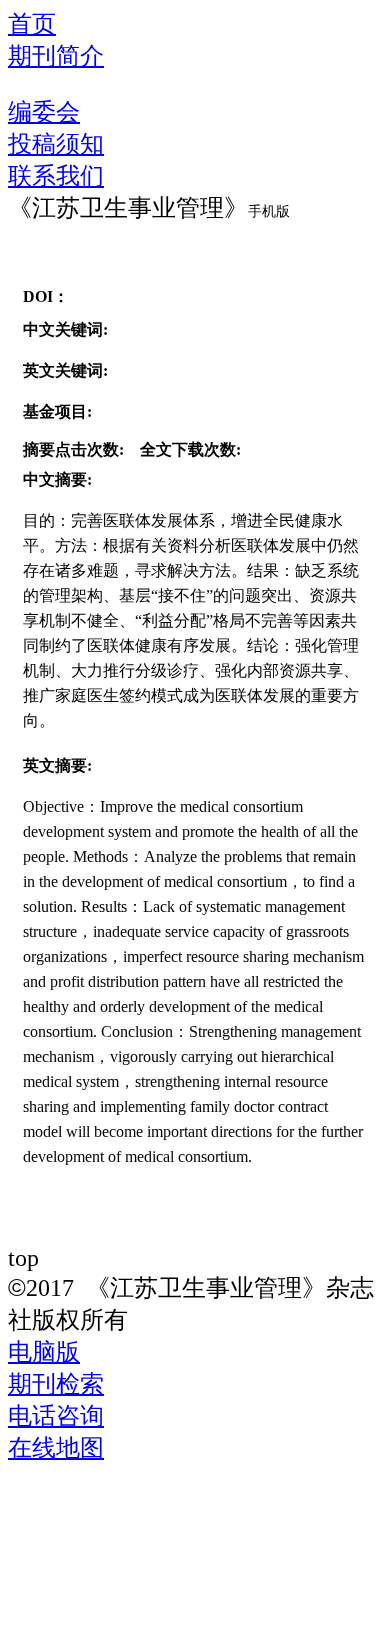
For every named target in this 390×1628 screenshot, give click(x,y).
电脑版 (44, 1351)
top (23, 1257)
